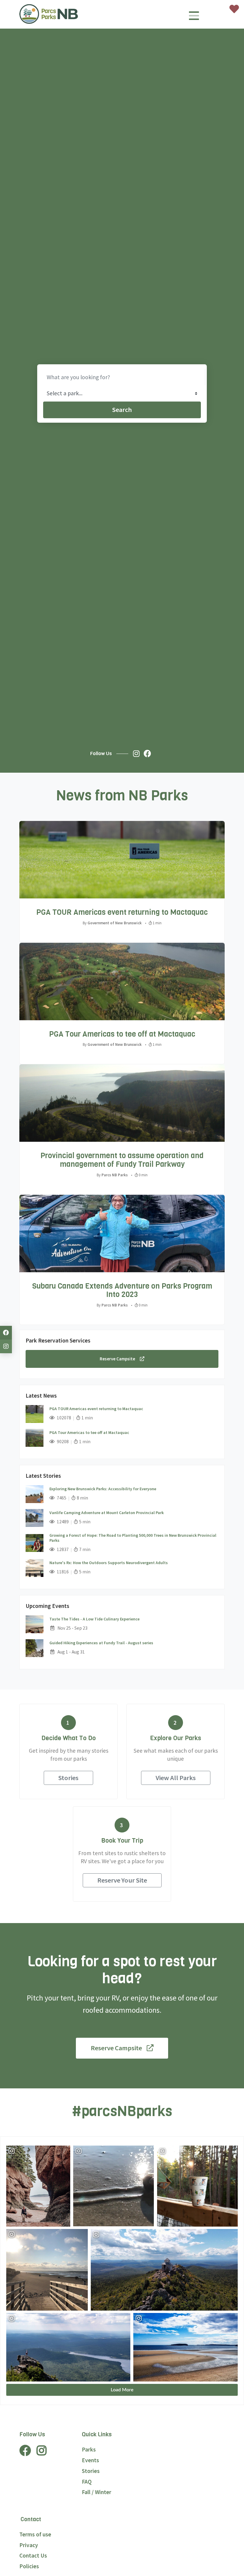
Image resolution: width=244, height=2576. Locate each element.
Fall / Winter (97, 2492)
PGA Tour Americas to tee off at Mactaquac (122, 1034)
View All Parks (176, 1778)
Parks (89, 2449)
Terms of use (35, 2534)
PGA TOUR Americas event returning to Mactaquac (122, 912)
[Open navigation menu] (194, 18)
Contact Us (33, 2555)
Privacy (29, 2545)
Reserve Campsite (117, 1359)
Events (90, 2460)
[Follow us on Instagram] (138, 754)
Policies (29, 2566)
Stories (68, 1778)
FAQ (87, 2482)
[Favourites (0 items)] (234, 9)
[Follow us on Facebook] (149, 754)
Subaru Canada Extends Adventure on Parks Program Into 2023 (122, 1290)
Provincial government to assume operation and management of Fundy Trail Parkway (122, 1160)
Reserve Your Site (122, 1880)
